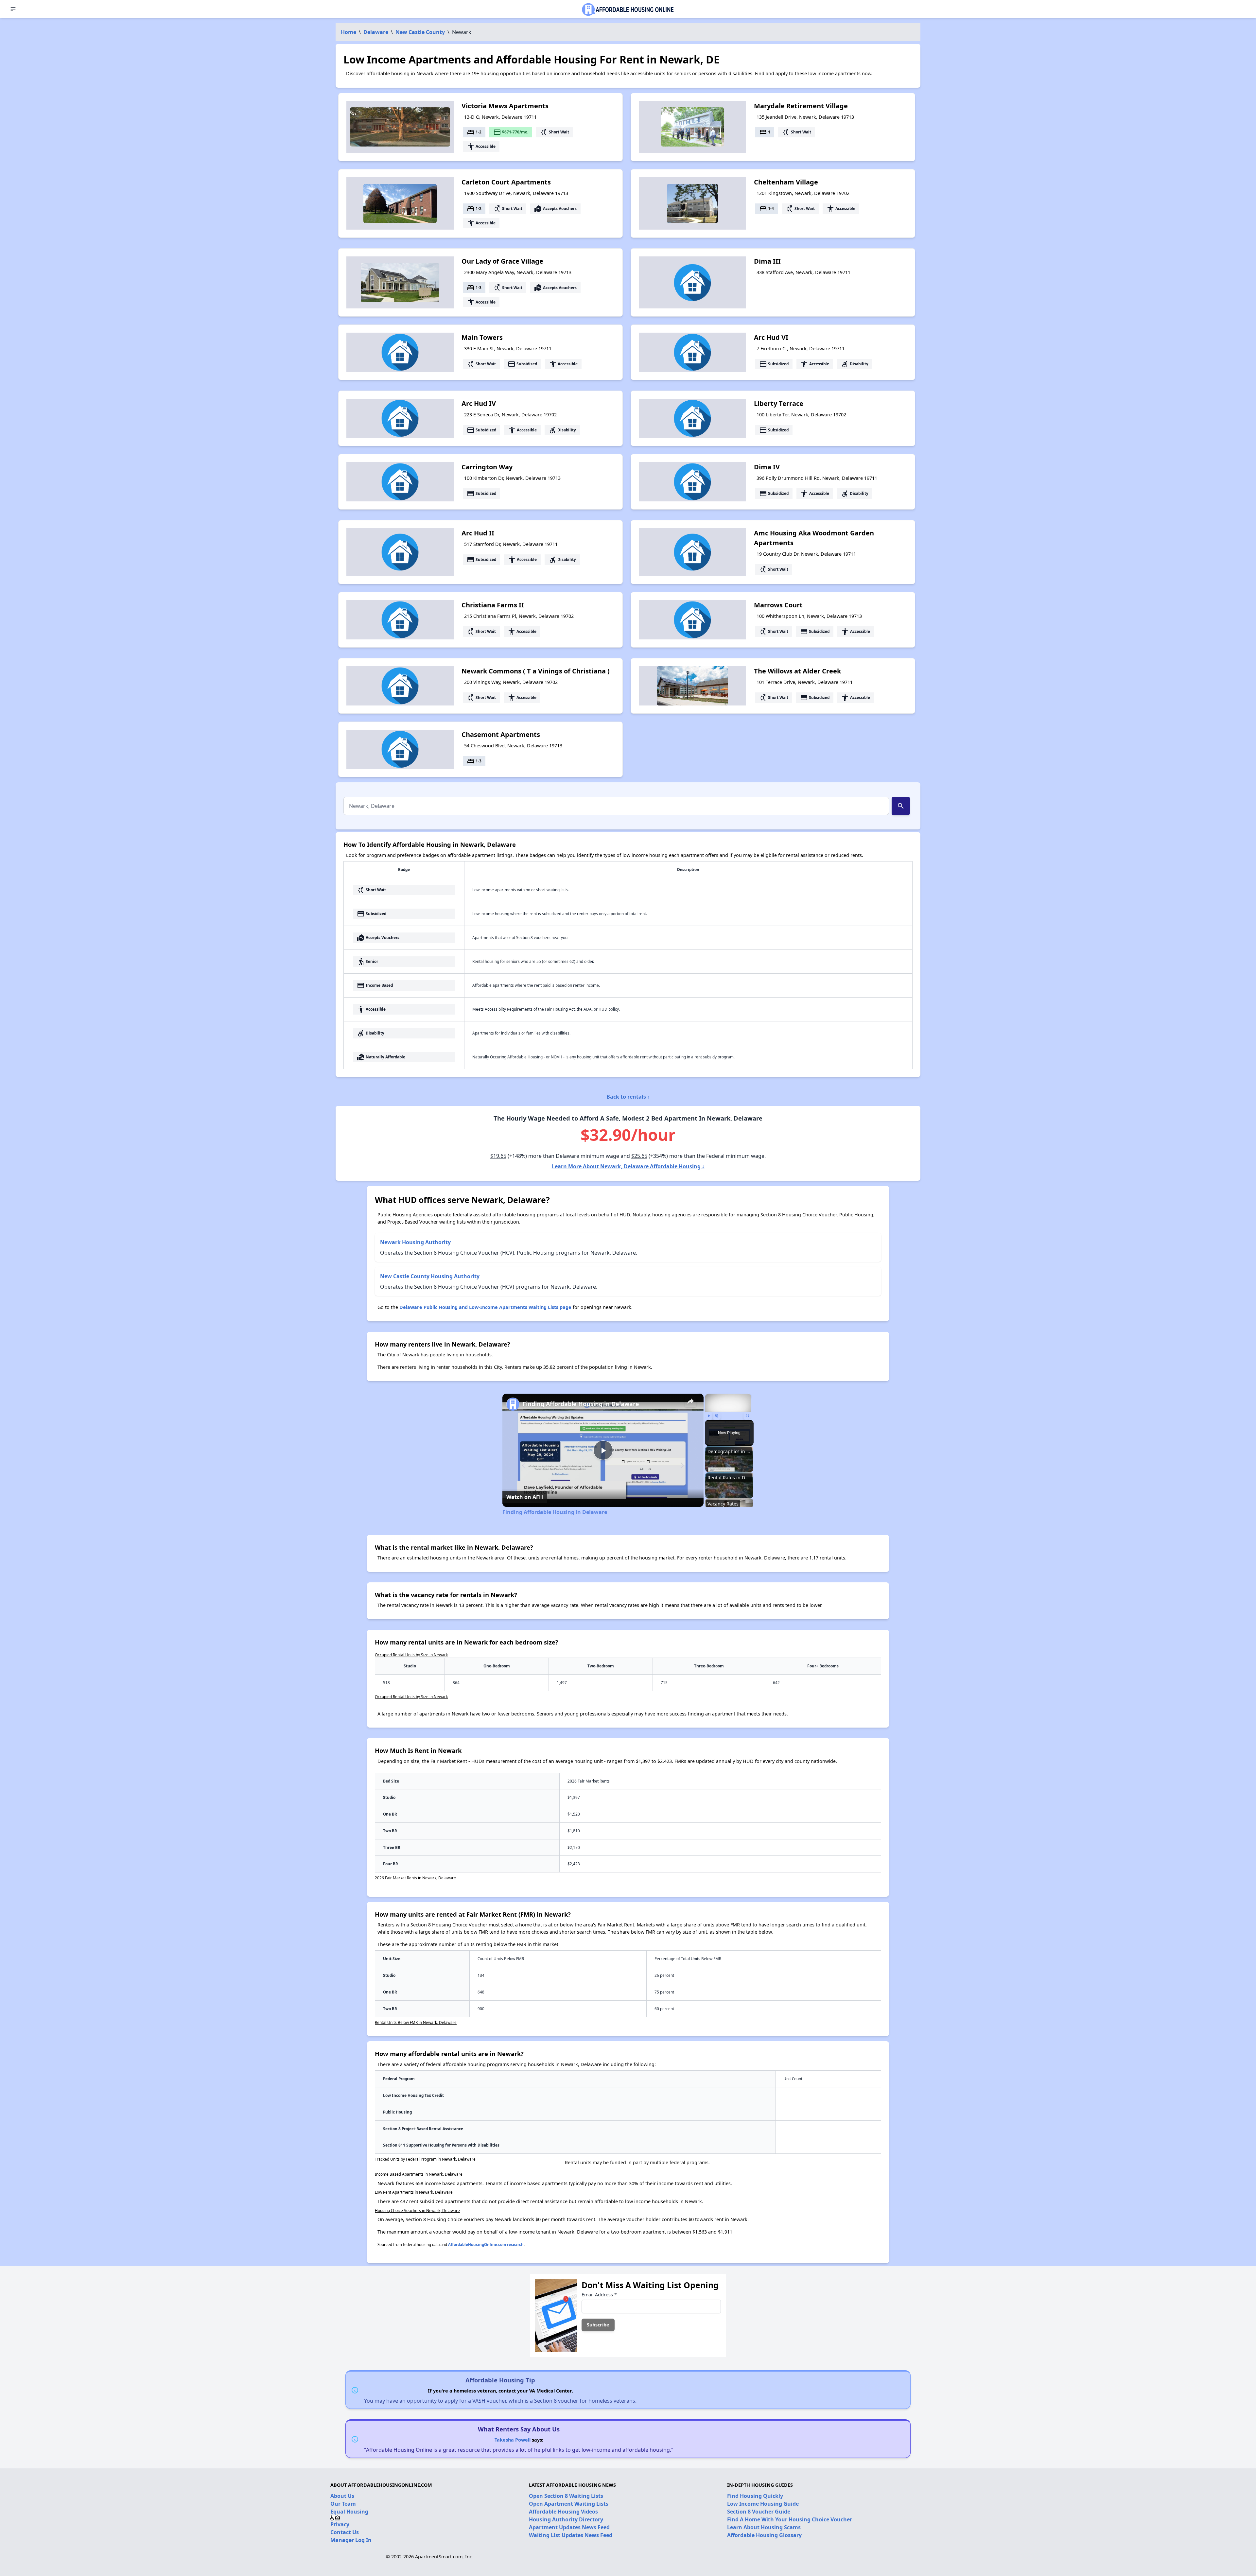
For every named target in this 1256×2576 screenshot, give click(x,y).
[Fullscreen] (747, 1416)
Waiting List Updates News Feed (571, 2535)
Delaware (376, 32)
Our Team (343, 2504)
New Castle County (420, 32)
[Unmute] (717, 1416)
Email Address (599, 2295)
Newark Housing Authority (415, 1242)
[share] (690, 1401)
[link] (513, 1404)
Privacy (340, 2524)
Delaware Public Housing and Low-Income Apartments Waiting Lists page (485, 1307)
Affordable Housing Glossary (764, 2535)
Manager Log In (351, 2540)
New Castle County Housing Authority (430, 1276)
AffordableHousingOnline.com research (486, 2245)
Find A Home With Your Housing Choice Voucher (790, 2519)
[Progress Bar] (728, 1412)
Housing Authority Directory (566, 2519)
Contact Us (345, 2532)
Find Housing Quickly (755, 2496)
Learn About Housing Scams (764, 2527)
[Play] (709, 1416)
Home (349, 32)
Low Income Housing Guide (763, 2504)
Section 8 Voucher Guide (759, 2512)
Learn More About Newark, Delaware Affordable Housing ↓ (628, 1166)
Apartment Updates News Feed (569, 2527)
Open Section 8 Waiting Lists (566, 2496)
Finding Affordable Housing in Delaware (581, 1404)
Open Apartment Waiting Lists (569, 2504)
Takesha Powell (513, 2440)
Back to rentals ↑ (628, 1097)
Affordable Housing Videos (563, 2512)
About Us (342, 2496)
